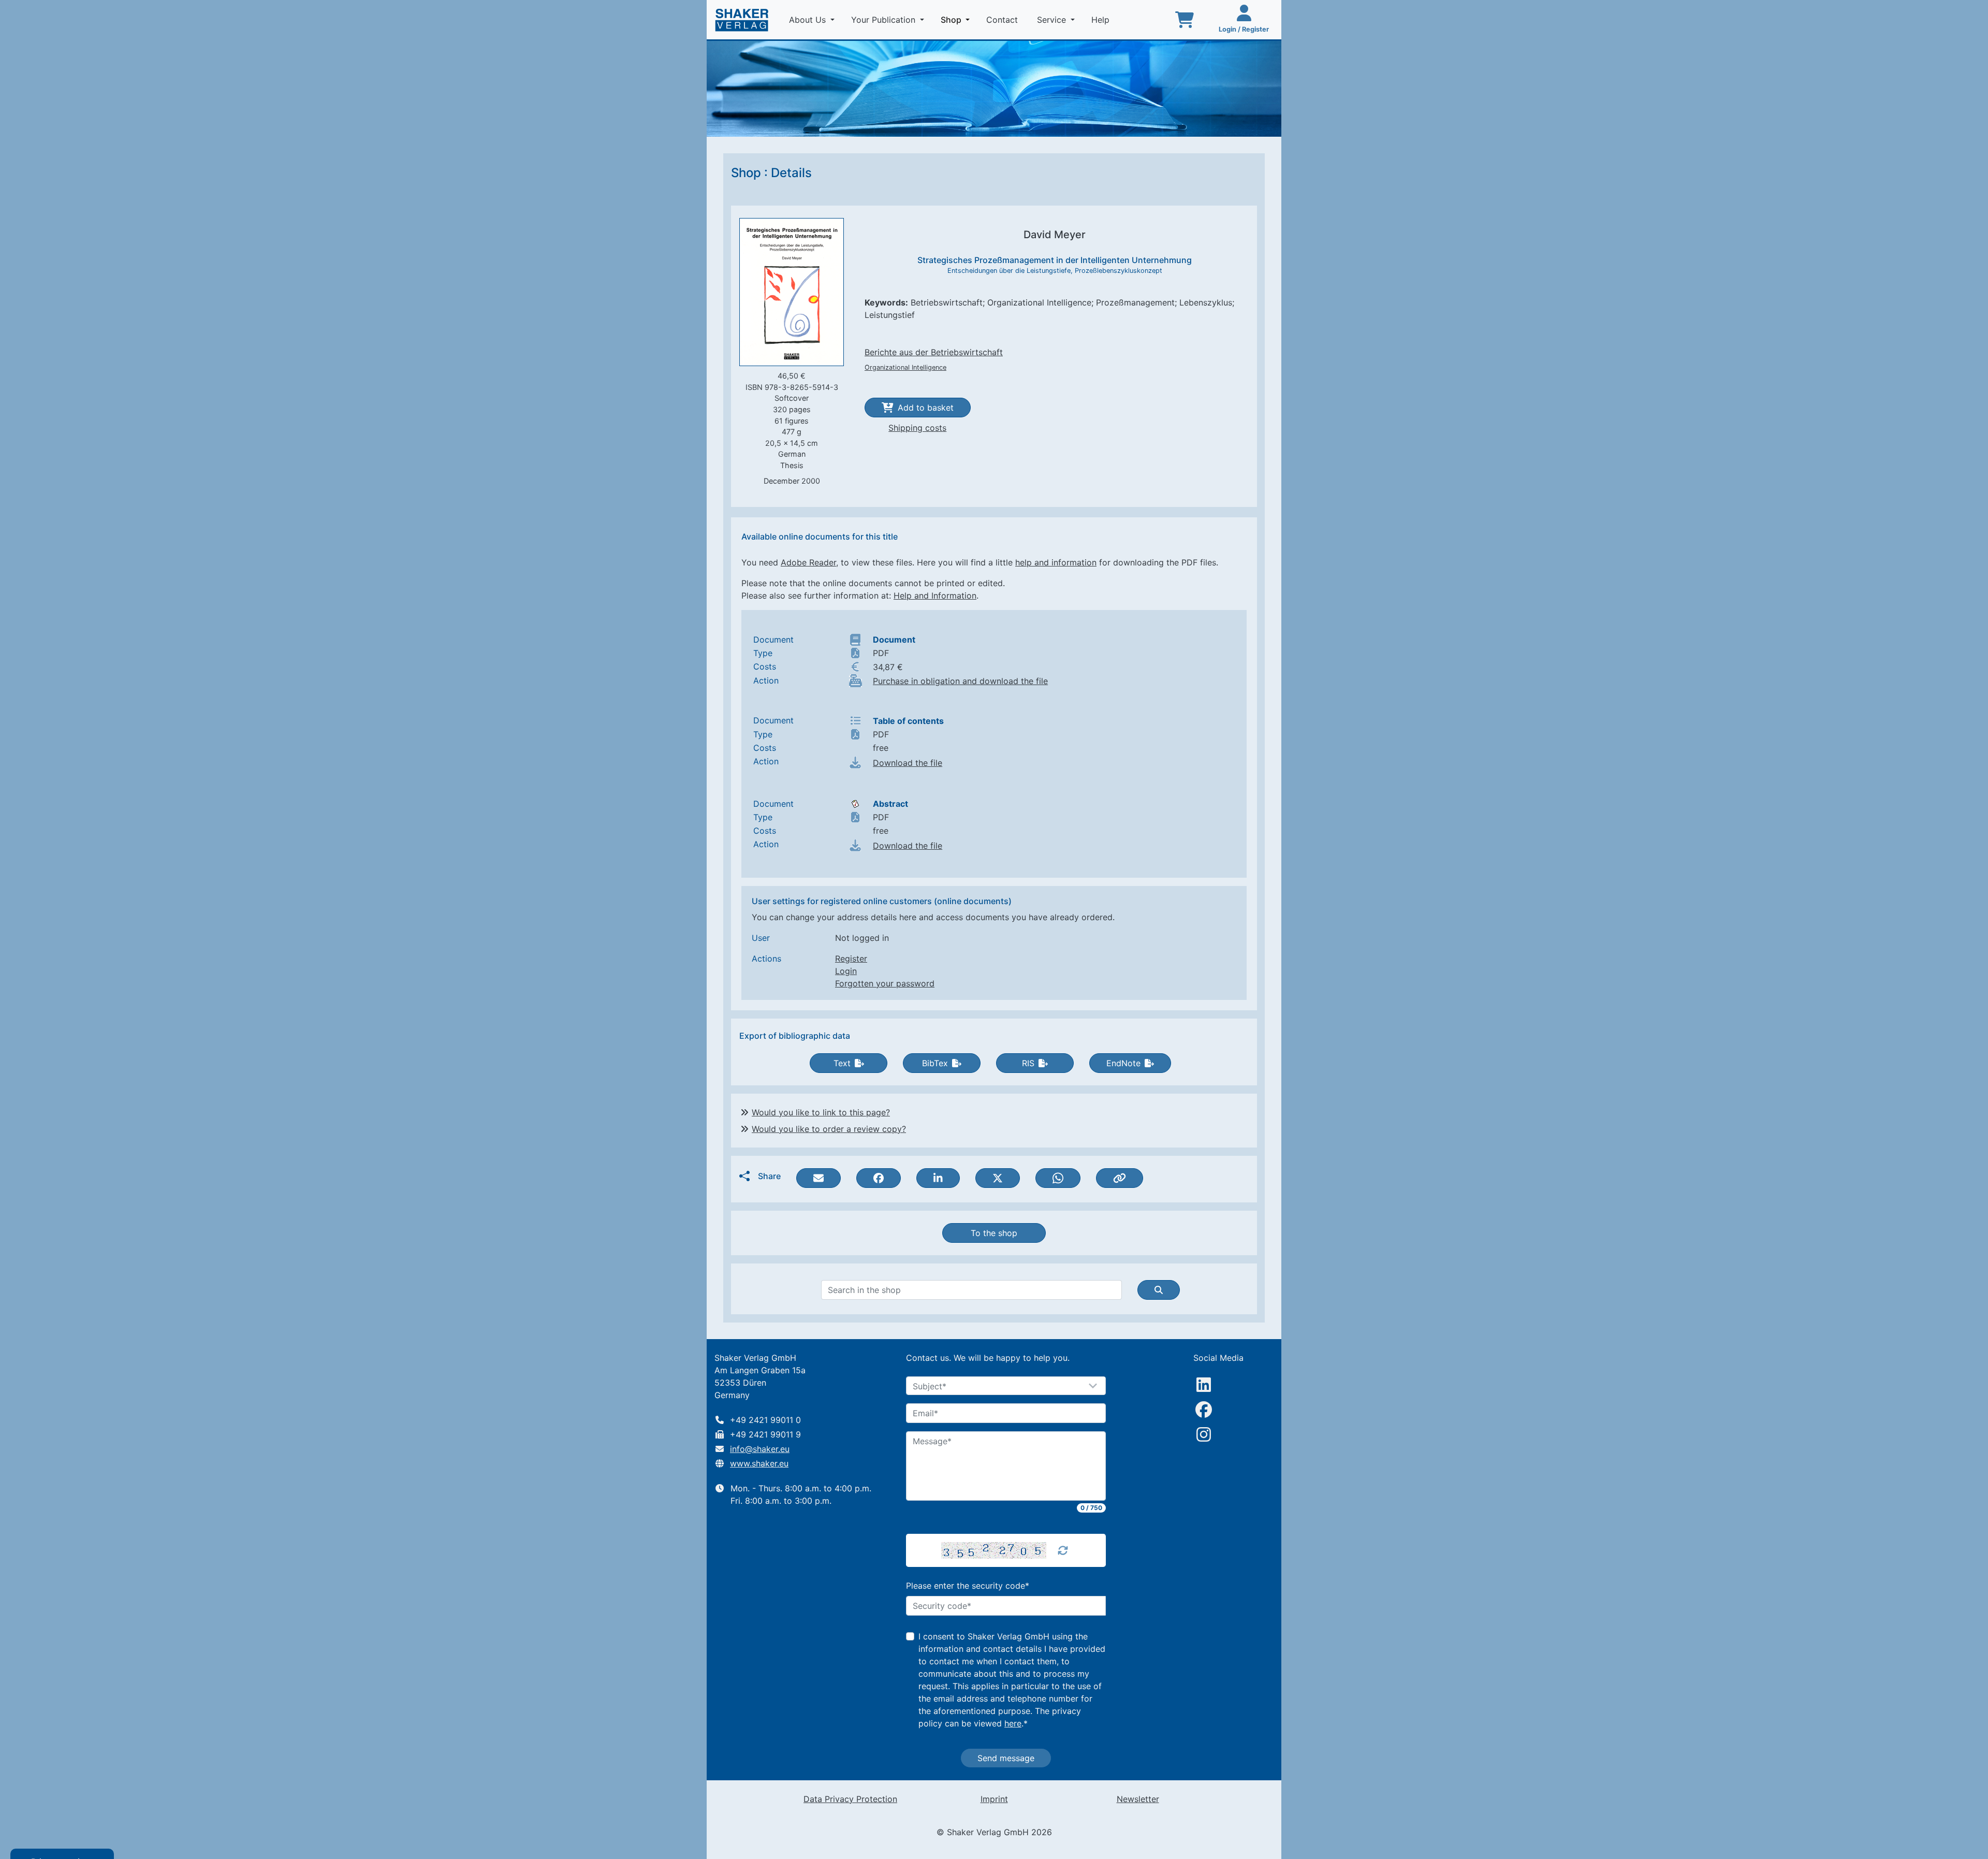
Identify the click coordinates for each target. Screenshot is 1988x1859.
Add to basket (926, 408)
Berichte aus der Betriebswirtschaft (934, 352)
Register (851, 958)
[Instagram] (1204, 1434)
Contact (1003, 20)
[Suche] (1159, 1290)
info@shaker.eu (760, 1449)
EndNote (1123, 1063)
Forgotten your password (885, 983)
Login (846, 971)
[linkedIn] (1204, 1385)
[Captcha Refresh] (1063, 1550)
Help (1102, 20)
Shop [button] (957, 19)
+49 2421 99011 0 (765, 1420)
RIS (1028, 1063)
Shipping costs (917, 428)
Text (842, 1063)
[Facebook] (1204, 1410)
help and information (1056, 562)
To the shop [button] (994, 1233)
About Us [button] (809, 20)
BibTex (935, 1063)
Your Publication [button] (885, 20)
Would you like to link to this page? (821, 1112)
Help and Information (935, 596)
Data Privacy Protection (850, 1799)
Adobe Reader (808, 562)
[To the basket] (1185, 20)
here (1013, 1723)
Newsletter (1138, 1799)
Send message (1006, 1758)
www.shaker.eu (759, 1463)
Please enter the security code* (968, 1586)
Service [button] (1053, 20)
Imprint (994, 1799)
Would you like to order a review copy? (829, 1129)
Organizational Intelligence (905, 367)
